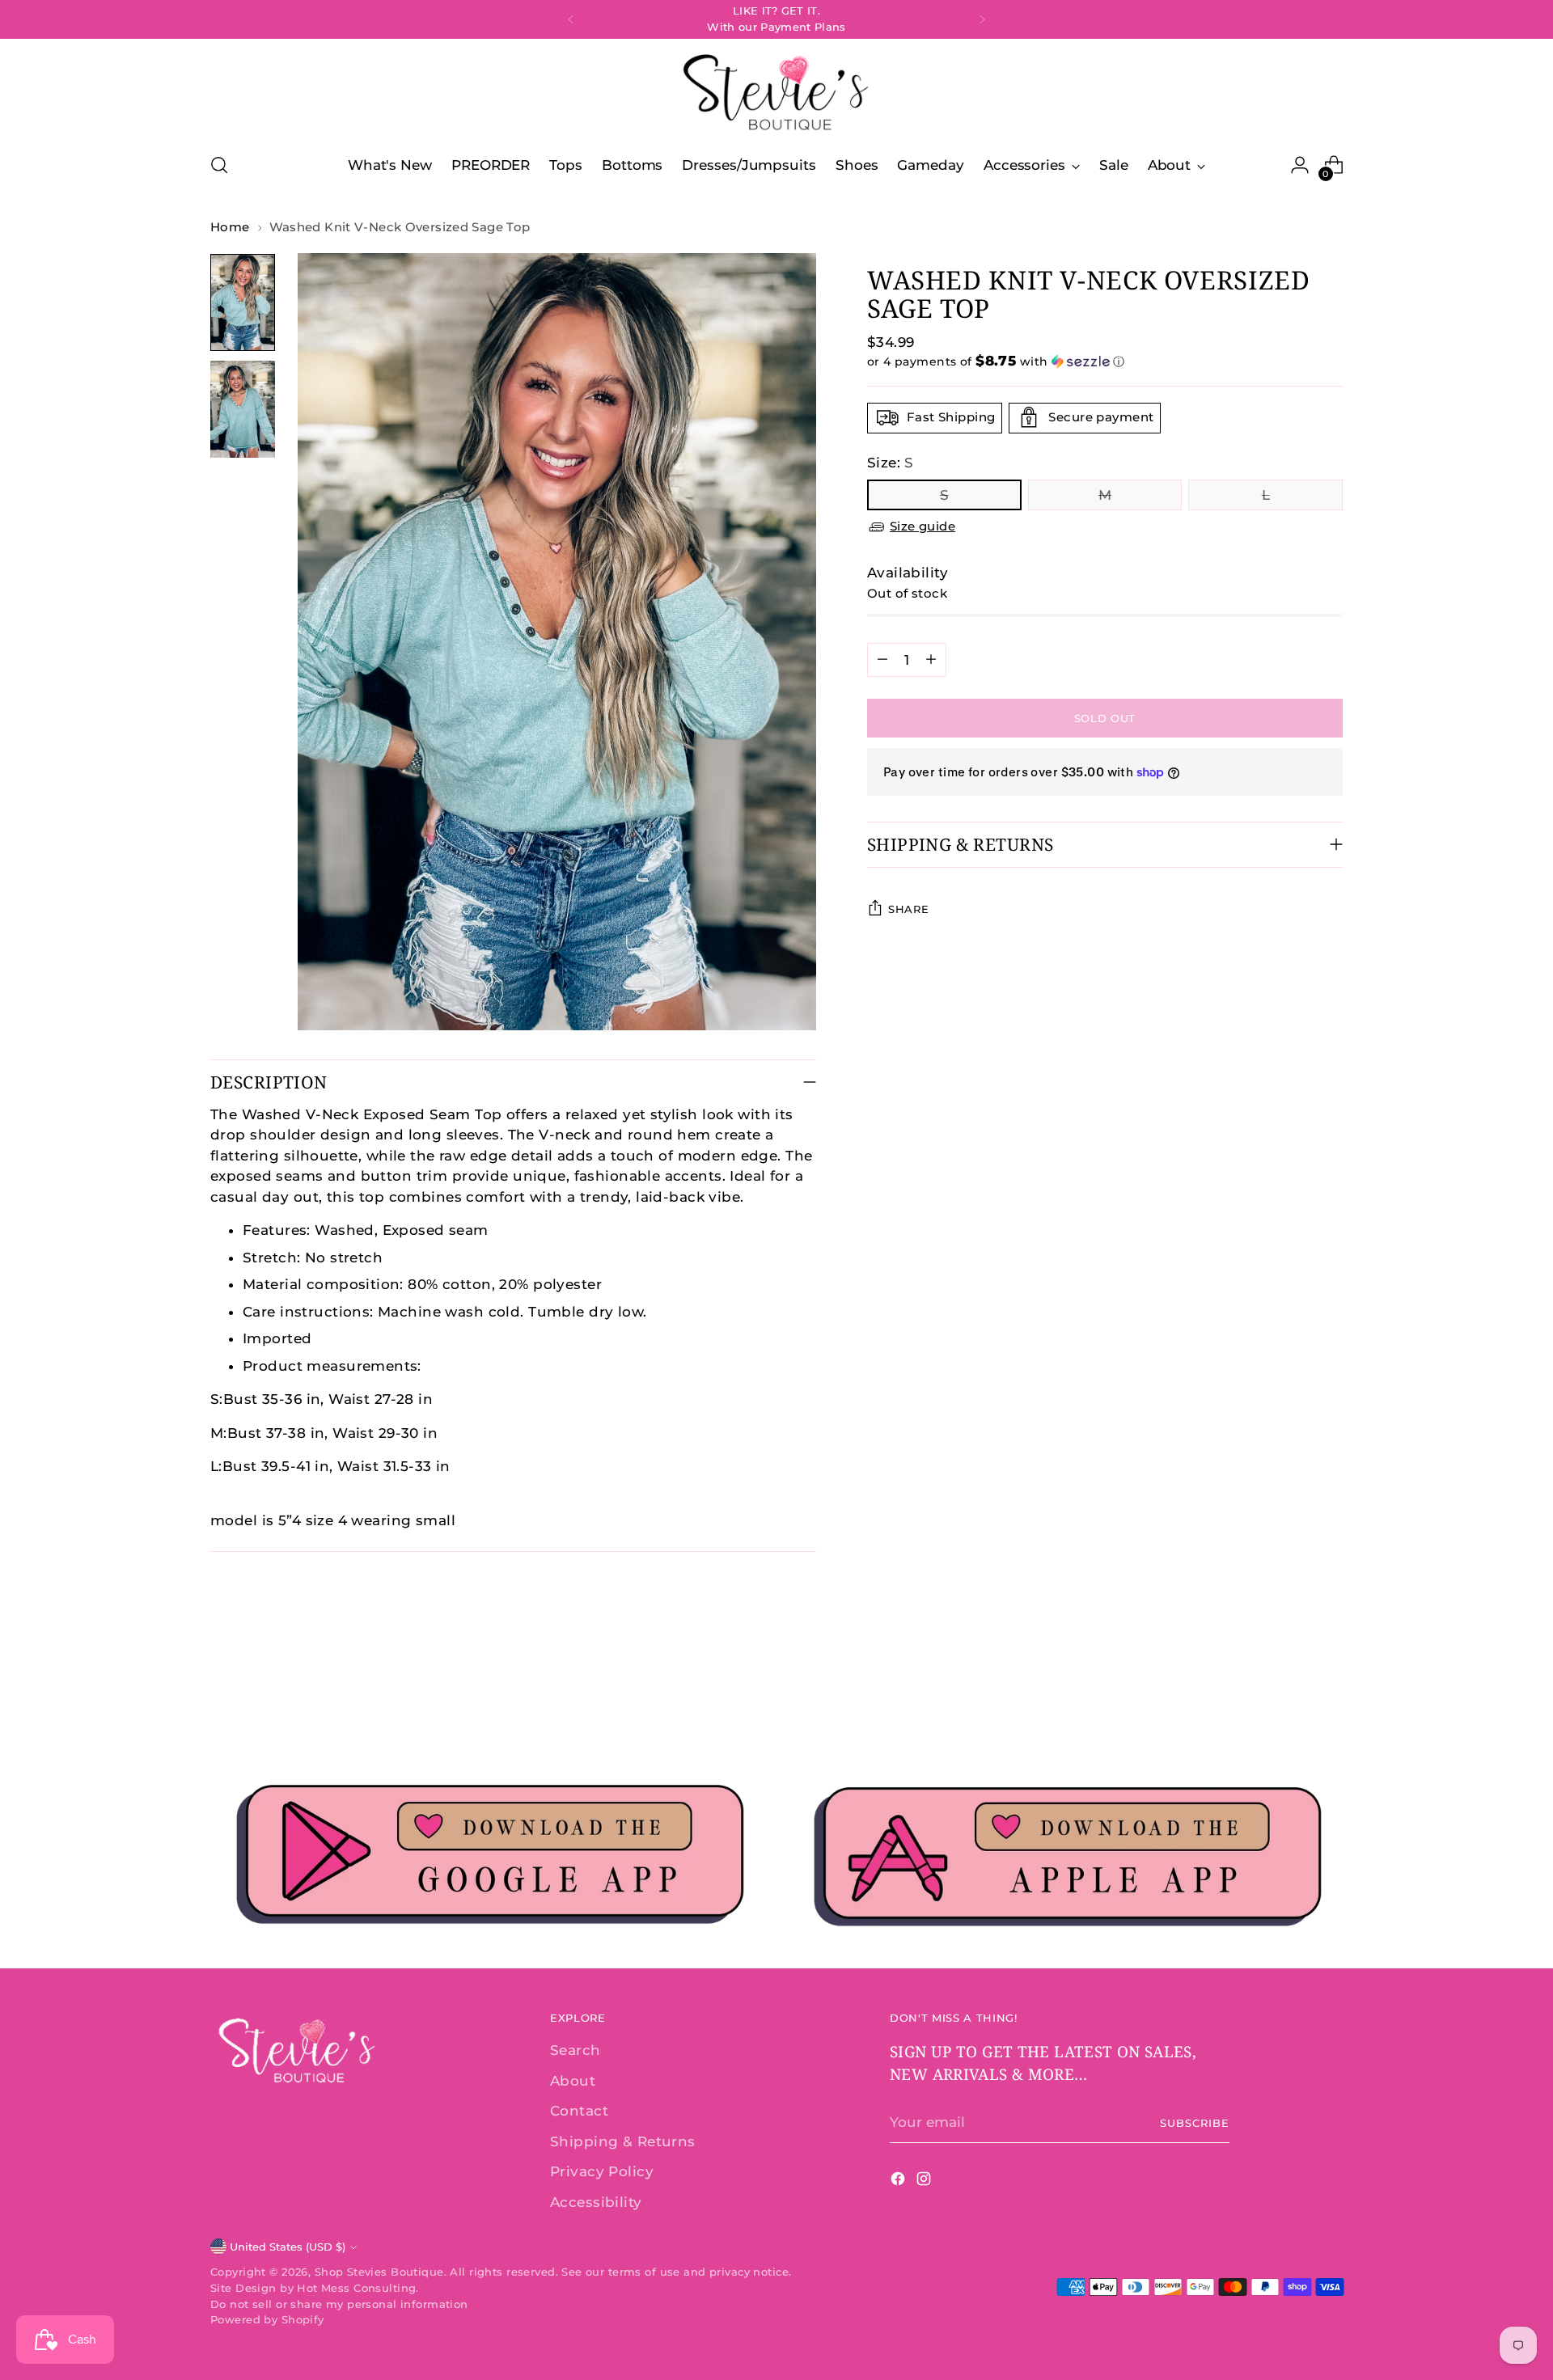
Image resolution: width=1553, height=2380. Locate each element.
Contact (579, 2111)
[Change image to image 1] (243, 302)
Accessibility (596, 2202)
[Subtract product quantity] (882, 659)
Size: (891, 462)
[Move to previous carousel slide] (1292, 1693)
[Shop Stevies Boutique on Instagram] (925, 2182)
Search (575, 2050)
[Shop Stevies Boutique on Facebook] (899, 2182)
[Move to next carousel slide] (1329, 1692)
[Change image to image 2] (243, 409)
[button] (1105, 361)
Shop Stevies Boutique (379, 2272)
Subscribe (1195, 2123)
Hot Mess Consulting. (358, 2288)
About (573, 2081)
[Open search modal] (219, 165)
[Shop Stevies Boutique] (776, 93)
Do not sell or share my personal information (339, 2304)
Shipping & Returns (623, 2141)
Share (908, 909)
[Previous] (571, 19)
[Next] (982, 19)
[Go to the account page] (1300, 165)
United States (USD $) (288, 2247)
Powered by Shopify (267, 2319)
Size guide (922, 526)
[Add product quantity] (931, 659)
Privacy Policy (602, 2171)
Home (230, 227)
